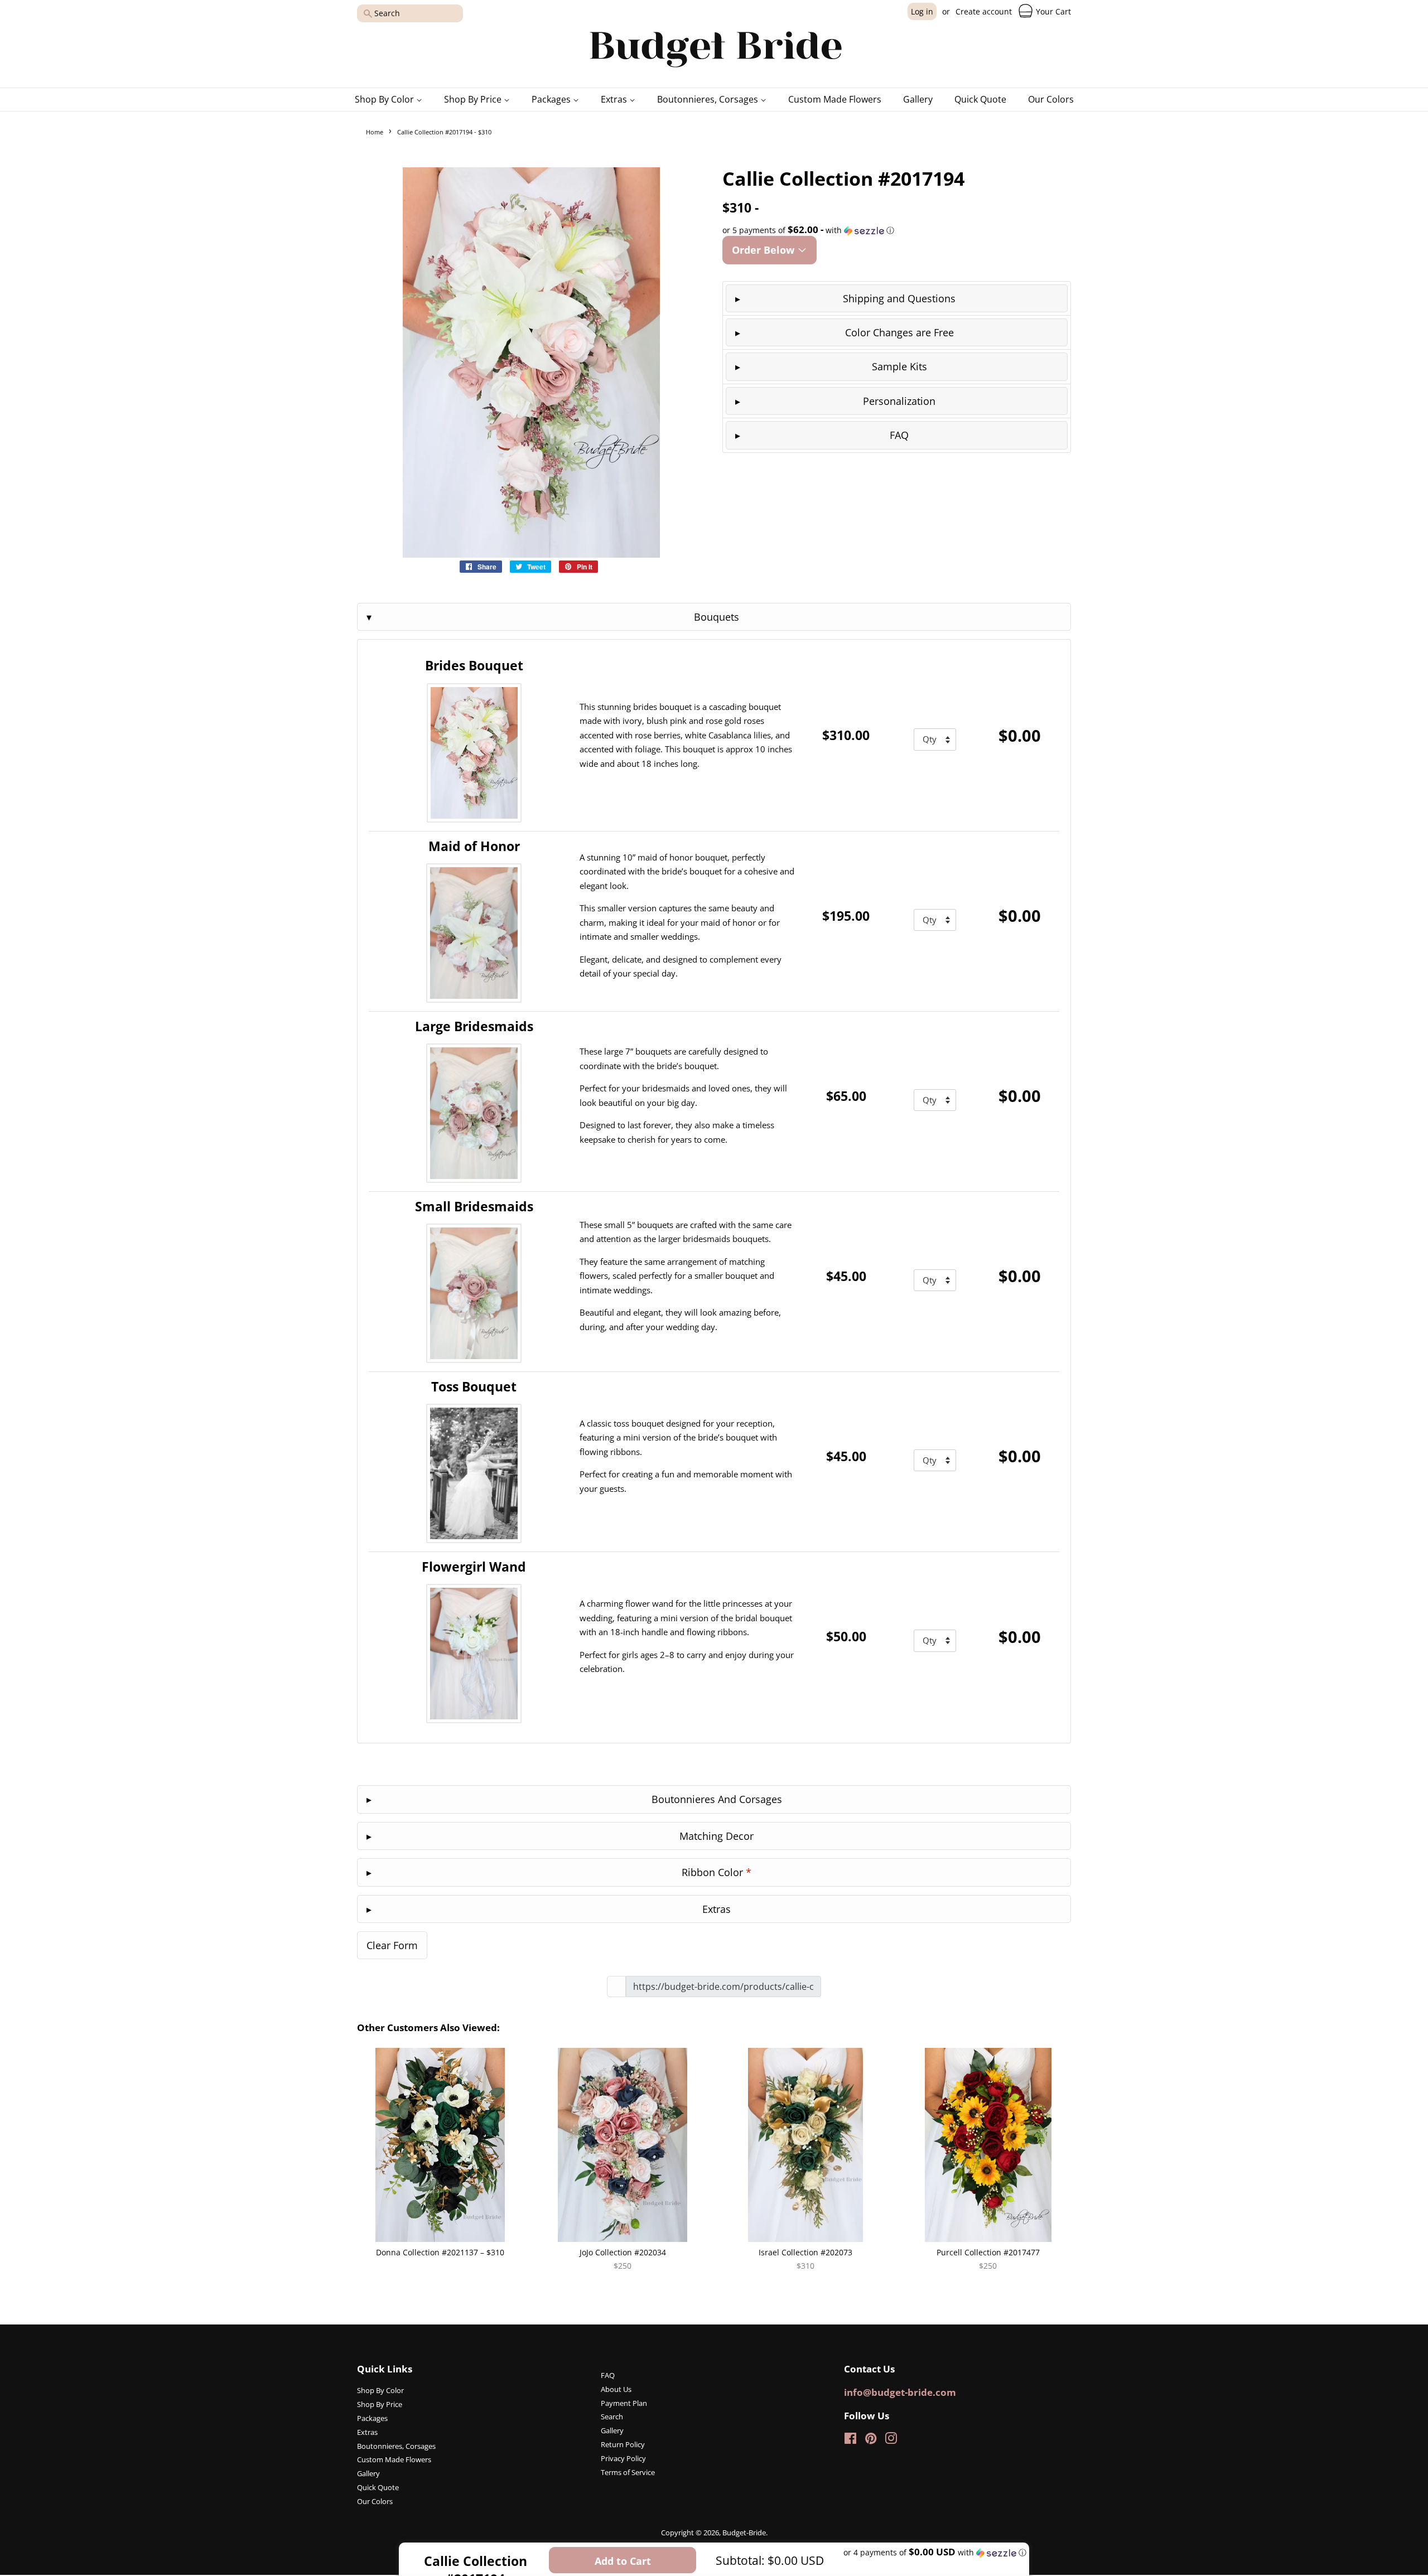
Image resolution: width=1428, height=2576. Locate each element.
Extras (615, 99)
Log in (922, 11)
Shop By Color (385, 99)
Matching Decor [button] (717, 1836)
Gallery (918, 99)
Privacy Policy (623, 2458)
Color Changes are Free (899, 332)
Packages (552, 99)
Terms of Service (628, 2472)
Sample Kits (899, 366)
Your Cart (1052, 11)
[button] (897, 230)
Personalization (899, 401)
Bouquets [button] (717, 617)
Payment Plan (624, 2403)
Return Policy (623, 2444)
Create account (984, 11)
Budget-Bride (744, 2532)
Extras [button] (717, 1909)
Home (375, 132)
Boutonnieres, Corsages (709, 99)
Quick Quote (980, 99)
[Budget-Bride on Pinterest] (871, 2440)
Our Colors (1051, 99)
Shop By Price (474, 99)
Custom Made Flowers (835, 99)
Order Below (764, 250)
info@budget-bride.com (900, 2392)
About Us (616, 2389)
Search (612, 2416)
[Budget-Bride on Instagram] (891, 2440)
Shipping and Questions (899, 298)
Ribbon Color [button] (717, 1872)
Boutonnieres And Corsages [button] (717, 1799)
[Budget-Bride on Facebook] (850, 2440)
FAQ (899, 435)
